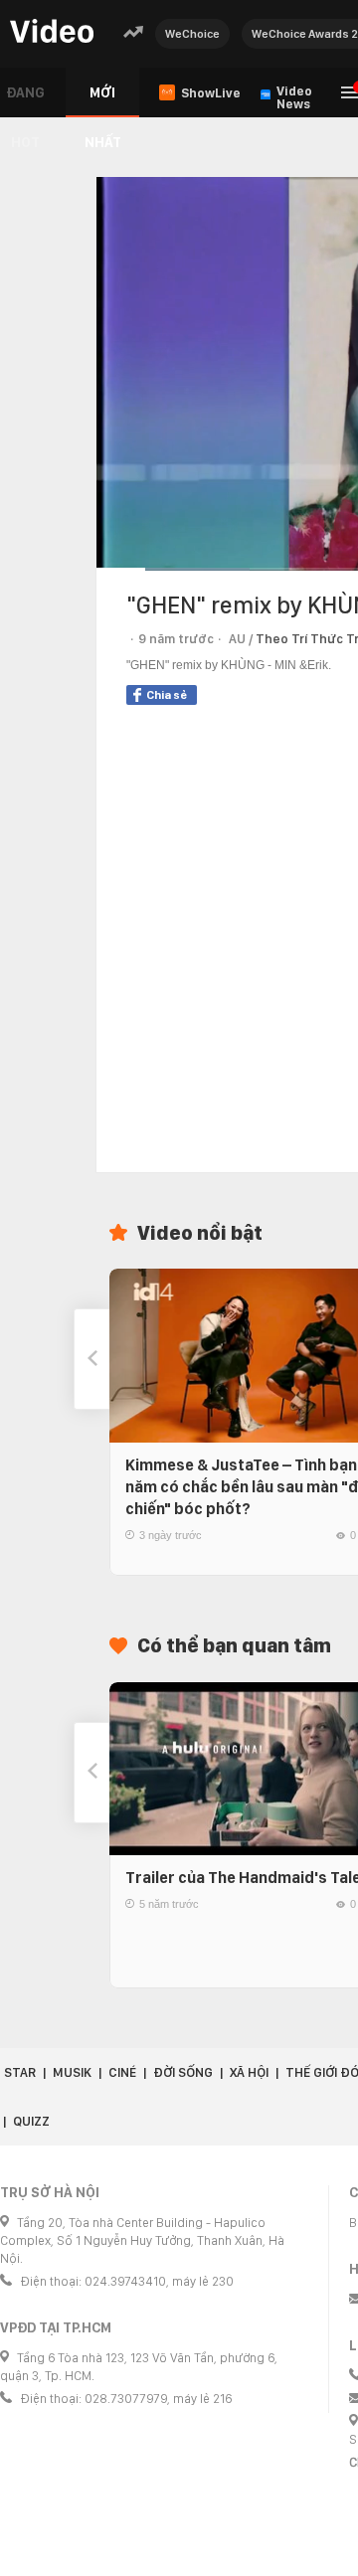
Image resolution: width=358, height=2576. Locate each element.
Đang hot (25, 101)
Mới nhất (103, 101)
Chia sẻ (167, 695)
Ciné (122, 2072)
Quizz (31, 2121)
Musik (72, 2072)
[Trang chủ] (52, 32)
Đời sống (183, 2072)
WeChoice (192, 34)
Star (20, 2072)
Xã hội (249, 2072)
